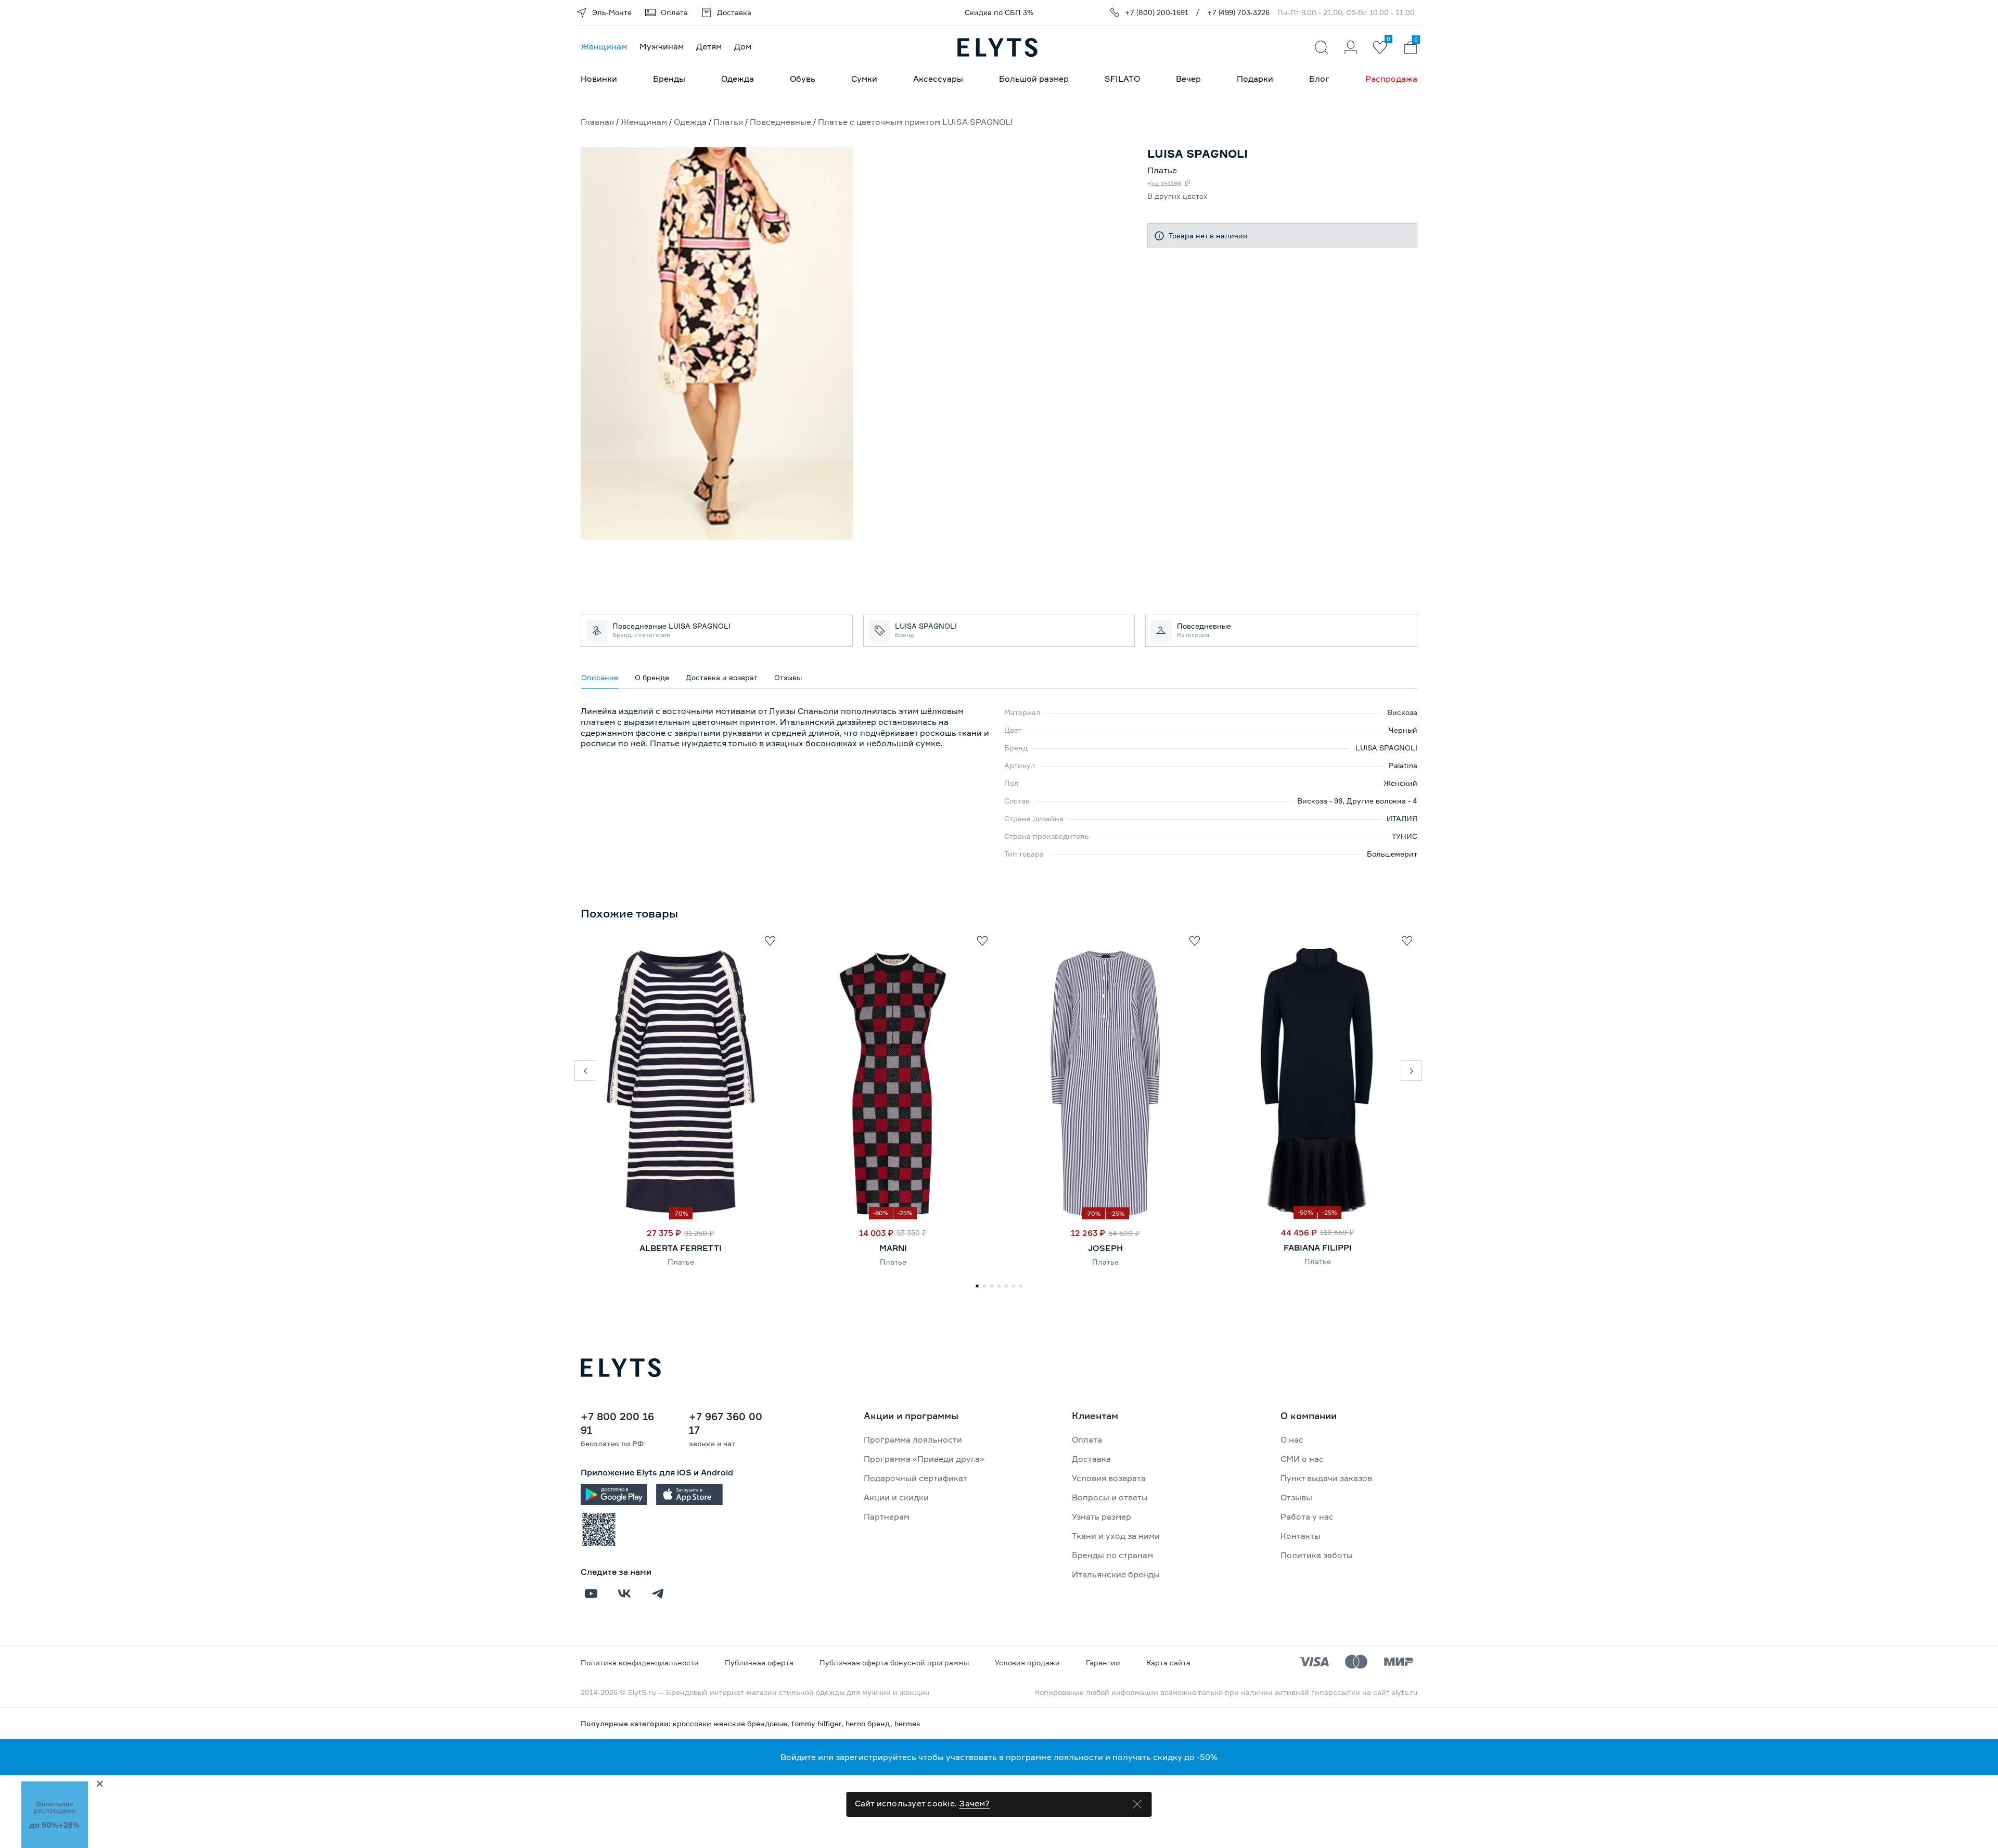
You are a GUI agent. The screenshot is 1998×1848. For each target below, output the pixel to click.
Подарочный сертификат (915, 1478)
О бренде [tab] (652, 677)
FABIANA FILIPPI (1318, 1247)
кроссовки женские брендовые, (732, 1723)
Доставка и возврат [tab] (722, 677)
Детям (709, 46)
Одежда (738, 79)
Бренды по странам (1112, 1555)
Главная (597, 122)
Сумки (864, 79)
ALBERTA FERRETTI (681, 1248)
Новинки (599, 79)
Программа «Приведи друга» (924, 1459)
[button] (585, 1070)
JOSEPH (1105, 1248)
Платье (681, 1262)
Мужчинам (662, 46)
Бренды (669, 79)
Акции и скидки (896, 1497)
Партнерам (887, 1516)
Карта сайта (1168, 1662)
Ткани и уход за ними (1116, 1536)
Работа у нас (1307, 1516)
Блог (1319, 79)
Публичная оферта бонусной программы (894, 1662)
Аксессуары (938, 79)
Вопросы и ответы (1110, 1497)
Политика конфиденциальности (640, 1662)
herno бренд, (870, 1723)
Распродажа (1391, 79)
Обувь (803, 79)
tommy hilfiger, (818, 1723)
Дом (743, 46)
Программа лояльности (913, 1439)
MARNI (893, 1248)
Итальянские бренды (1116, 1574)
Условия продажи (1027, 1662)
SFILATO (1122, 79)
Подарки (1255, 79)
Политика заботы (1317, 1555)
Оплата (1087, 1439)
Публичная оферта (759, 1662)
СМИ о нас (1302, 1459)
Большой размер (1034, 79)
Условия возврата (1109, 1478)
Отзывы (1296, 1497)
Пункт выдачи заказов (1326, 1478)
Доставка (1091, 1459)
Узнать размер (1102, 1516)
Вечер (1188, 79)
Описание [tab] (600, 677)
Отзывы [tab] (788, 677)
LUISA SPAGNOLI (1386, 748)
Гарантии (1103, 1662)
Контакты (1301, 1536)
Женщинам (604, 46)
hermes (907, 1723)
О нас (1292, 1439)
